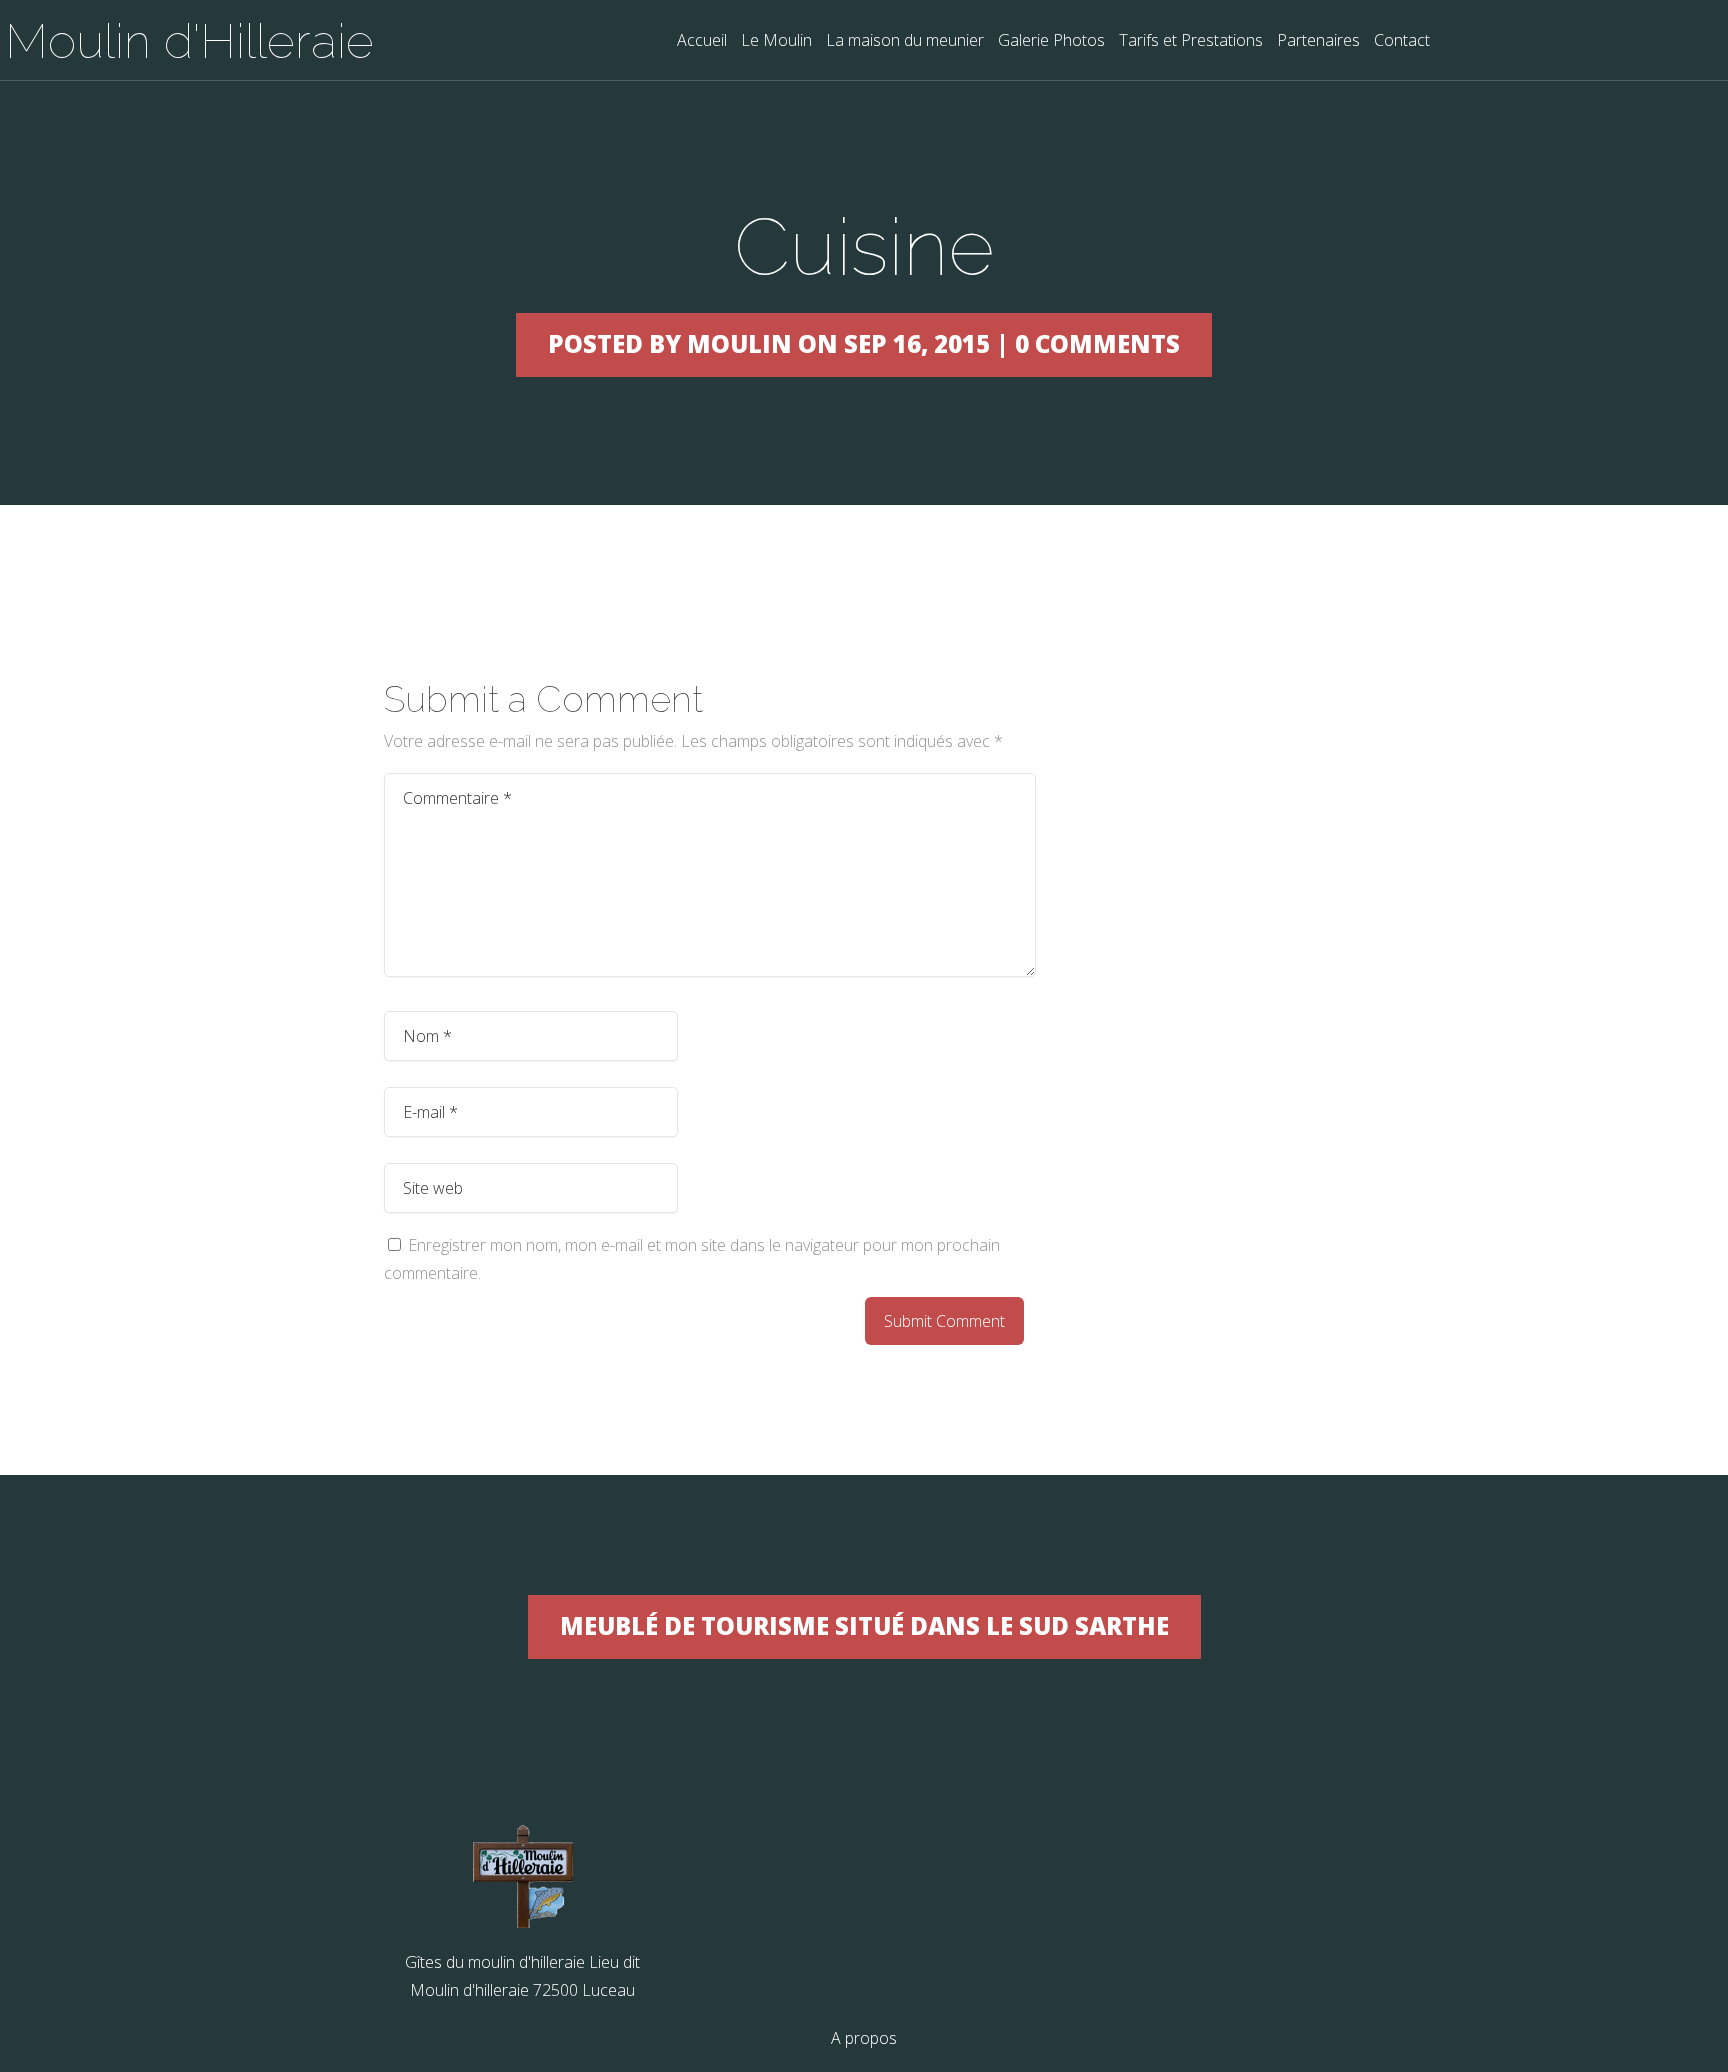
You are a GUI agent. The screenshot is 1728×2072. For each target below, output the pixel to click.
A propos (864, 2038)
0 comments (1097, 343)
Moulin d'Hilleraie (189, 41)
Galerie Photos (1051, 41)
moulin (739, 343)
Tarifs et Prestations (1191, 41)
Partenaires (1318, 41)
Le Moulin (776, 41)
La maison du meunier (905, 41)
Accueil (702, 41)
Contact (1402, 41)
